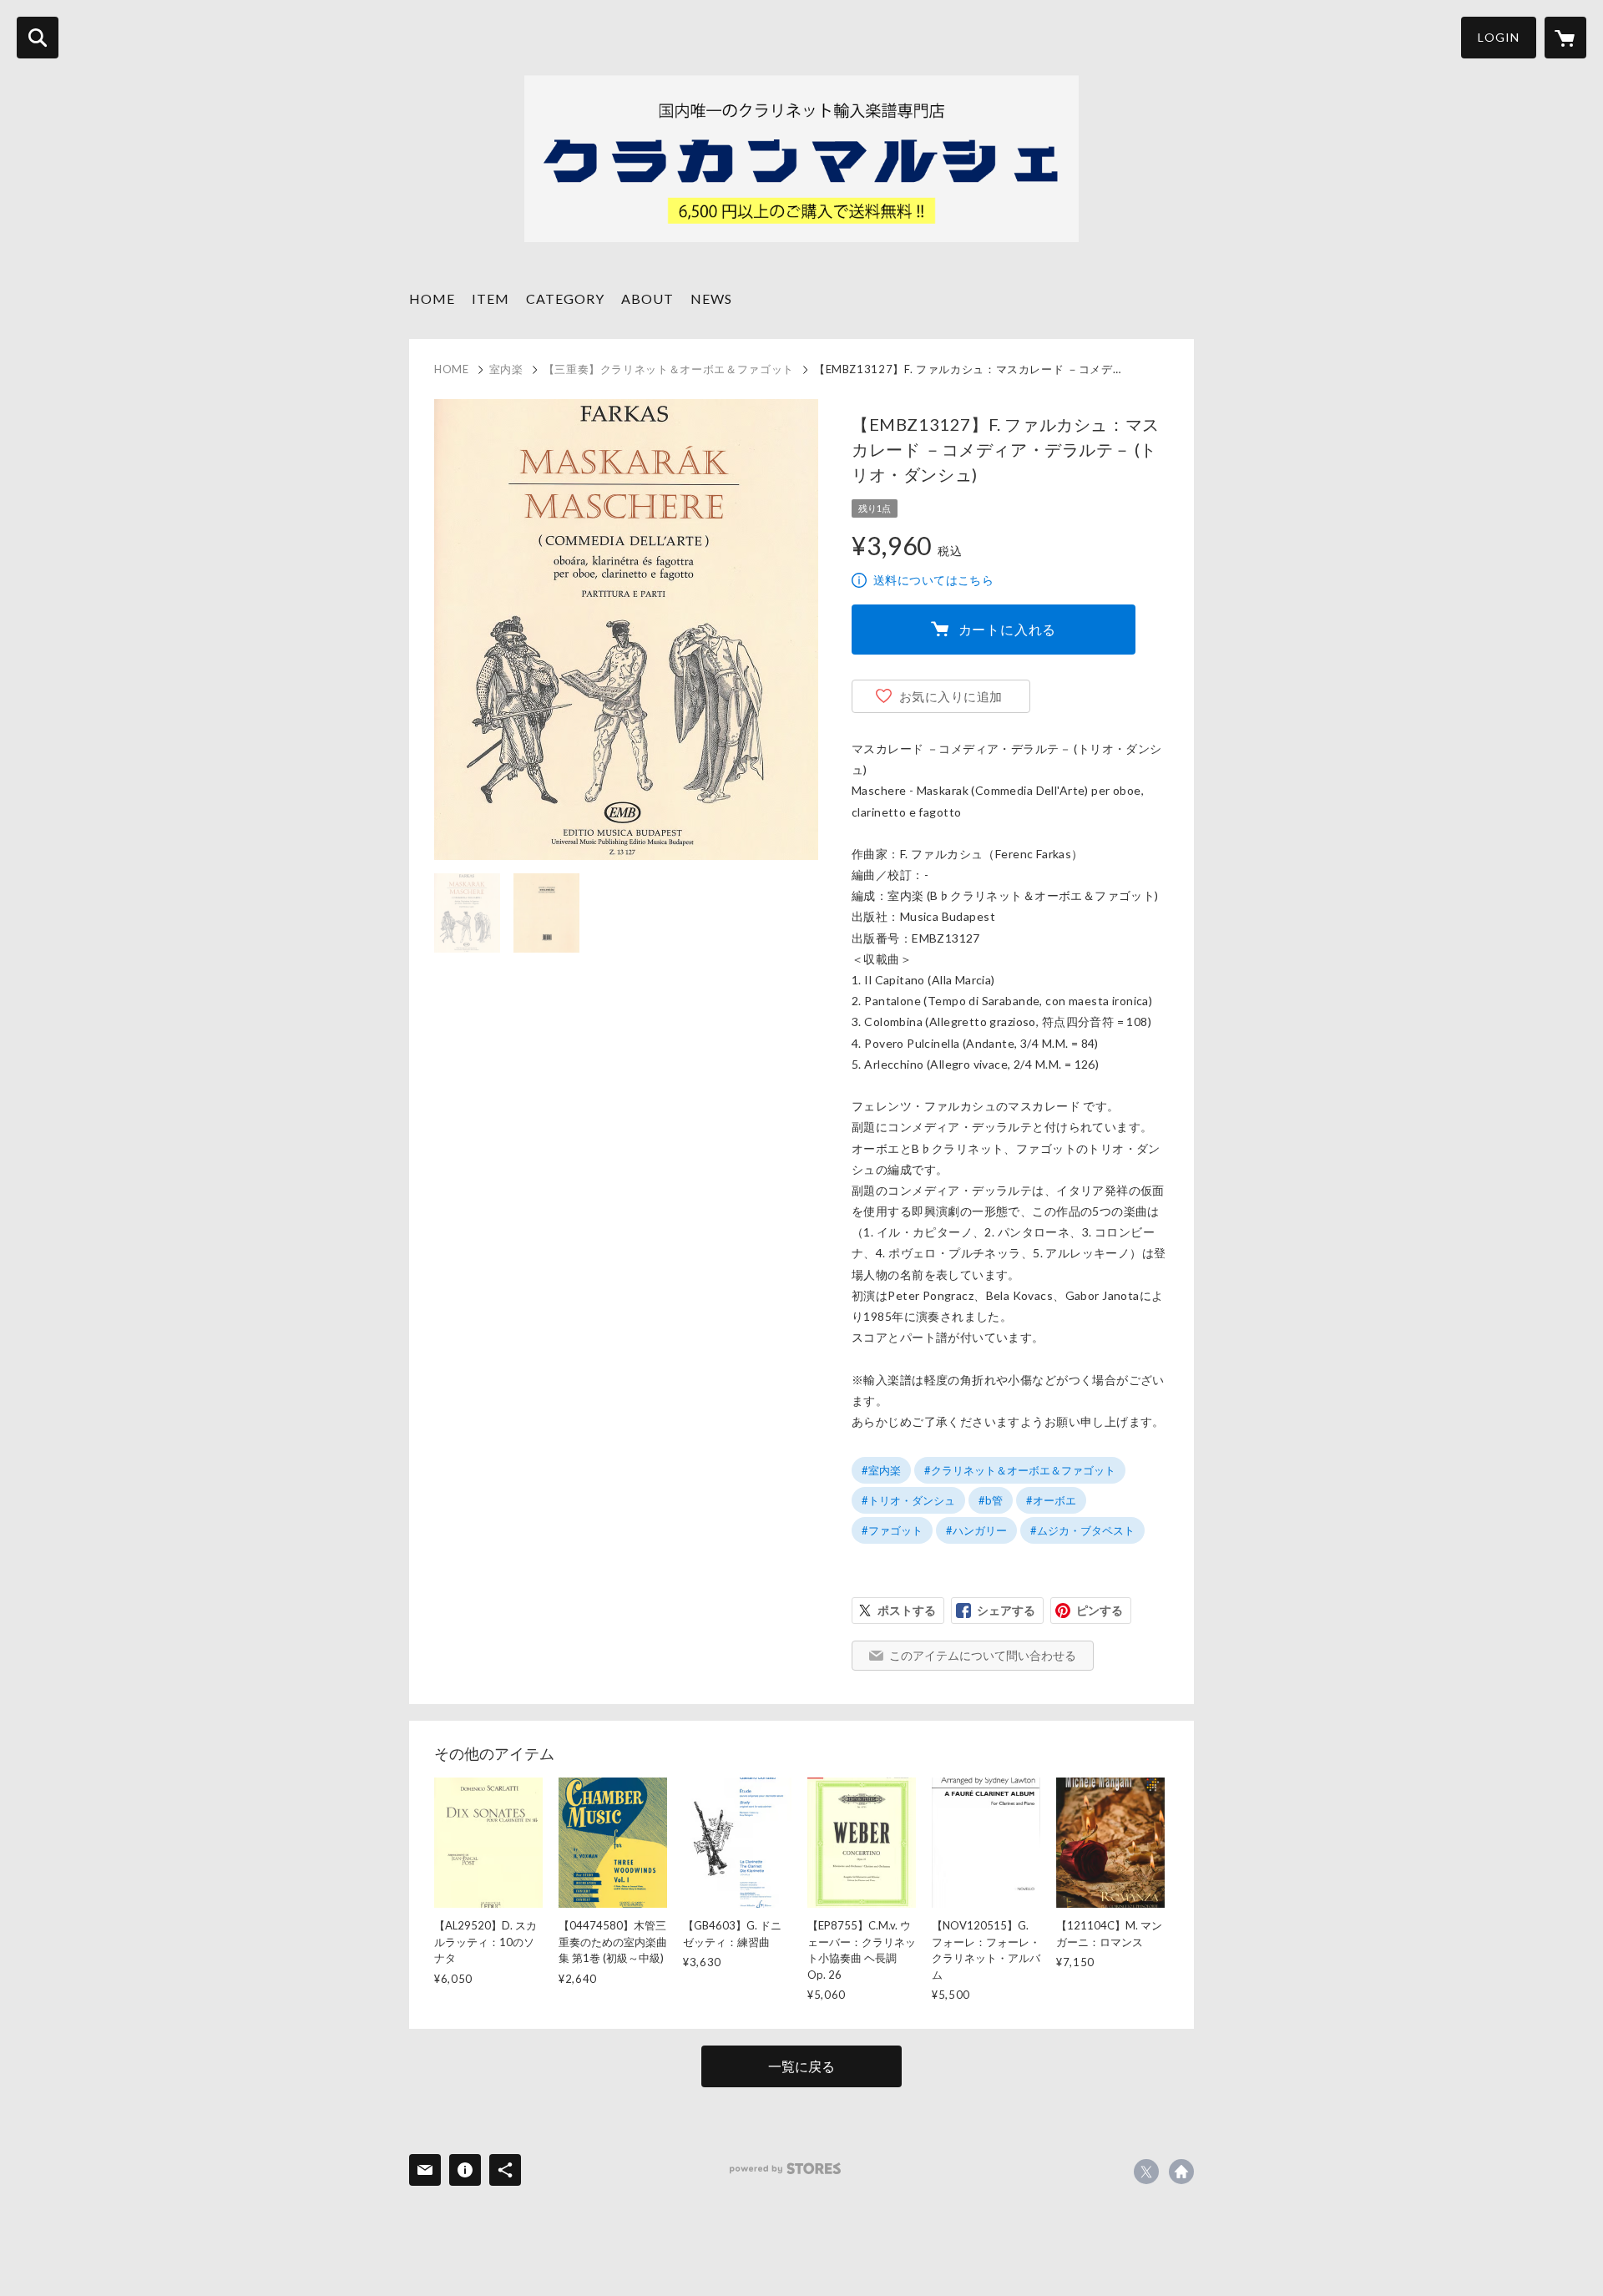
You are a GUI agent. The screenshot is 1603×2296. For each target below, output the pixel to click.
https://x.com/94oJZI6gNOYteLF (1146, 2172)
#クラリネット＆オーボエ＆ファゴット (1020, 1470)
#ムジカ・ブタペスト (1082, 1530)
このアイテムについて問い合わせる (983, 1655)
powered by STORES (785, 2169)
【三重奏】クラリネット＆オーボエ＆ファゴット (669, 369)
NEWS (711, 298)
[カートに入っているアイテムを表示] (1565, 38)
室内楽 (506, 369)
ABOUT (647, 298)
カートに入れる (1008, 629)
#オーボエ (1051, 1500)
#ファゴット (892, 1530)
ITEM (491, 298)
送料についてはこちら (933, 580)
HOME (432, 298)
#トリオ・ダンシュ (908, 1500)
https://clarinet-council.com (1181, 2172)
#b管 (991, 1500)
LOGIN (1499, 37)
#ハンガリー (976, 1530)
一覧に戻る (801, 2066)
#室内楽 (881, 1470)
